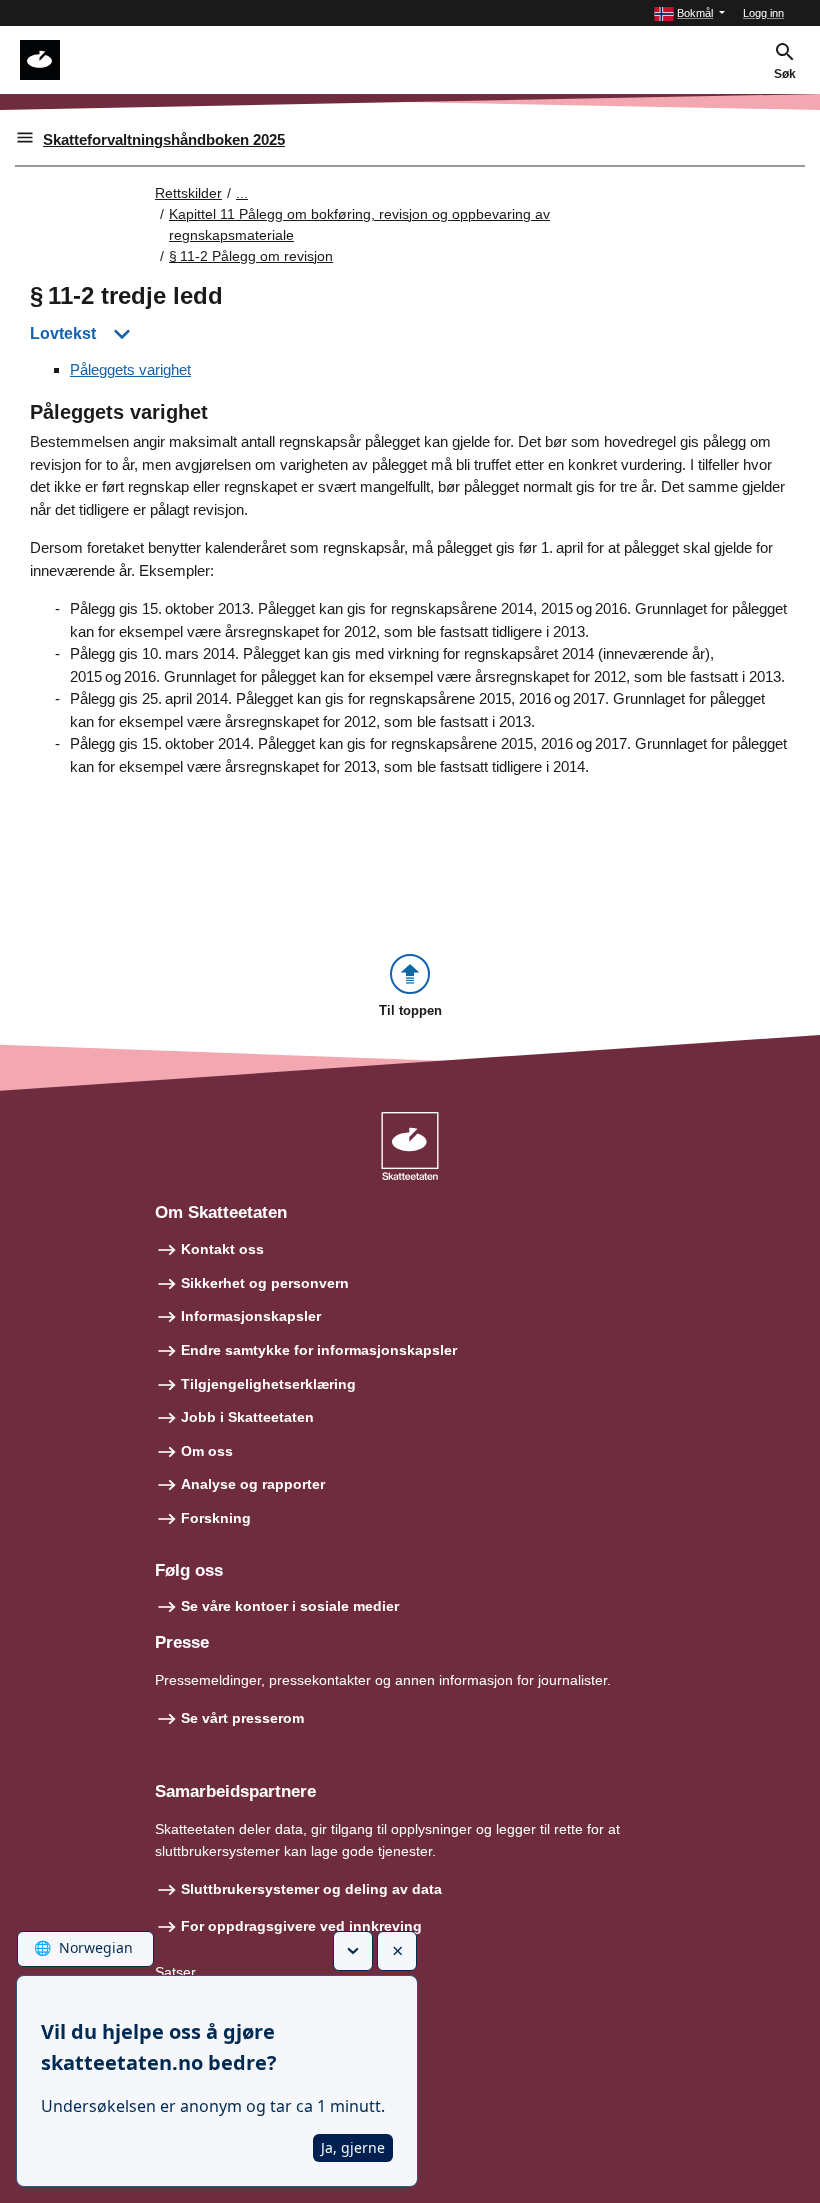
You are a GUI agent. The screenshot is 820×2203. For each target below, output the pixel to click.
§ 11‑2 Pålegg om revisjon (251, 256)
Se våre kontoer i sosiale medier (290, 1606)
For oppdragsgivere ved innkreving (301, 1926)
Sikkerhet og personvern (265, 1283)
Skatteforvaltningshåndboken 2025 (164, 139)
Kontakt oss (222, 1249)
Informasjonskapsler (251, 1316)
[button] (689, 13)
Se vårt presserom (242, 1718)
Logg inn (763, 13)
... (242, 193)
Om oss (207, 1451)
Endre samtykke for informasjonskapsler (319, 1350)
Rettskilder (188, 193)
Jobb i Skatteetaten (247, 1417)
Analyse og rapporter (253, 1484)
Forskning (216, 1518)
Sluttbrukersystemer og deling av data (311, 1889)
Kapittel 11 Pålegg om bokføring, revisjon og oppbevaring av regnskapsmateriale (359, 224)
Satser (175, 1972)
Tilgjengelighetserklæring (268, 1384)
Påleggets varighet (130, 369)
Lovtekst (63, 333)
